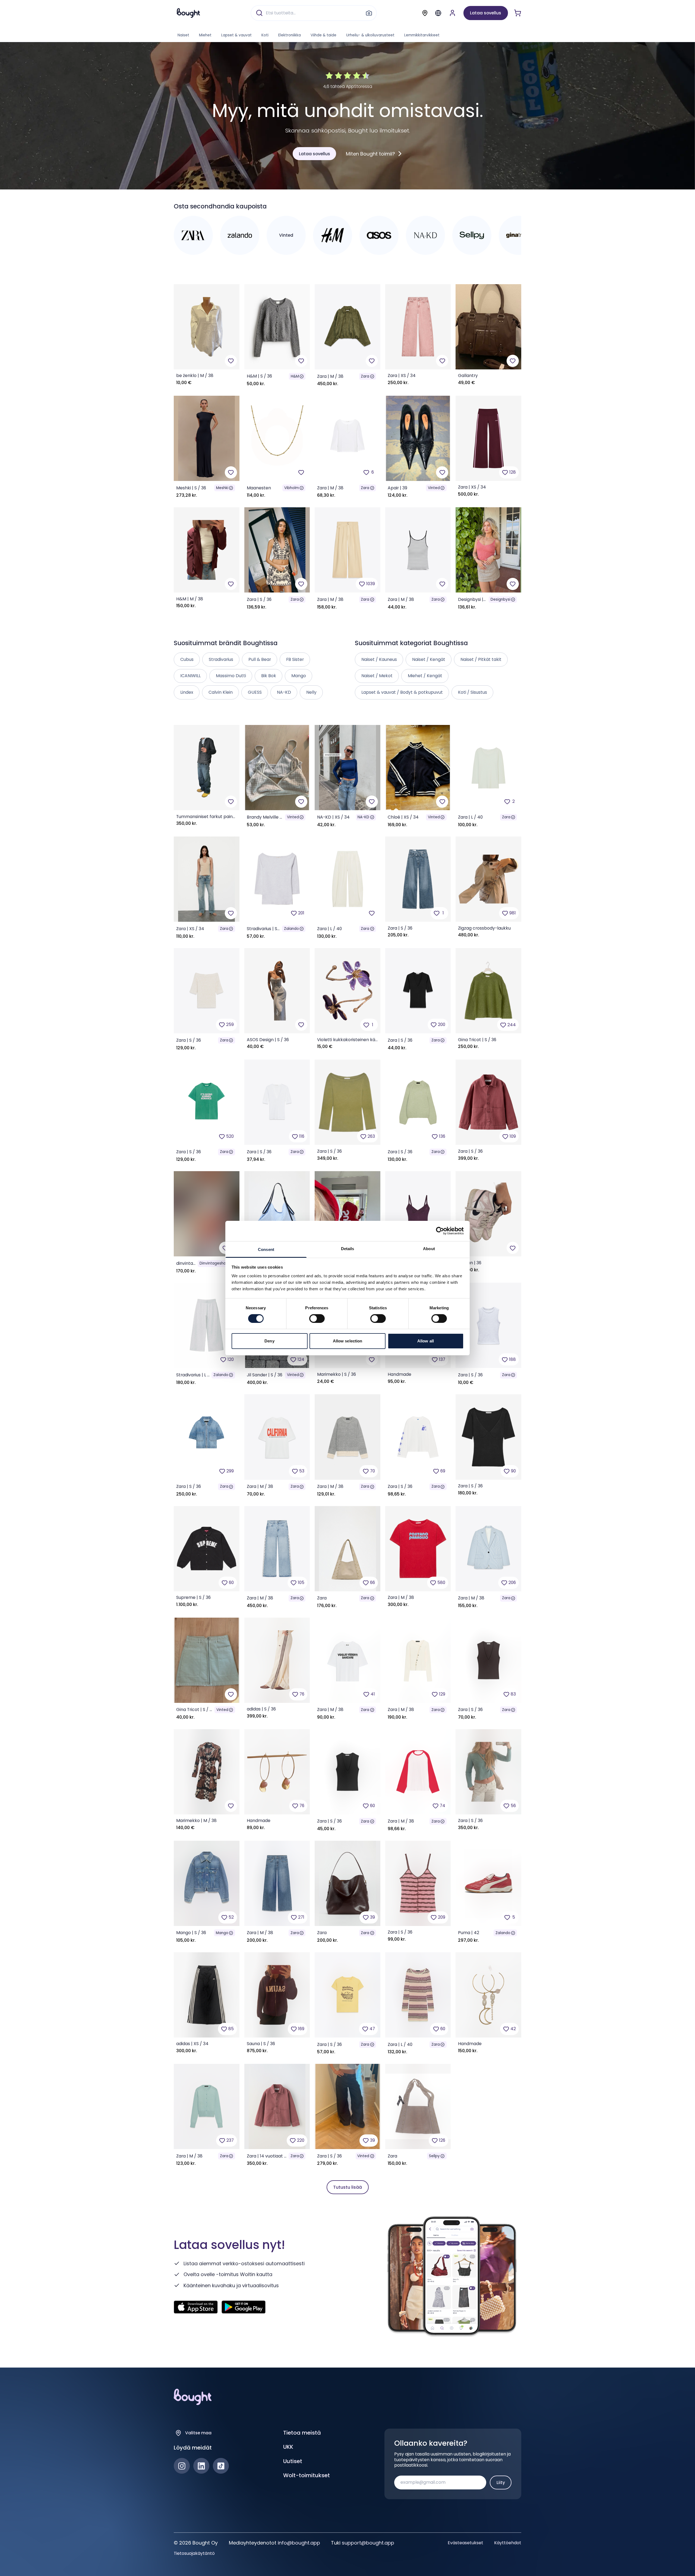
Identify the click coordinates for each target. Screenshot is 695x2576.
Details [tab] (348, 1248)
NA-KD (363, 817)
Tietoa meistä (302, 2433)
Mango (222, 1933)
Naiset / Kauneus (379, 659)
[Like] (231, 361)
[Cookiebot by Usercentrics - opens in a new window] (440, 1231)
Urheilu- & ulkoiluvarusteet (370, 35)
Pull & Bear (260, 659)
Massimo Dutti (231, 676)
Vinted (434, 488)
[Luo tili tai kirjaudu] (452, 13)
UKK (288, 2447)
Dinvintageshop (214, 1263)
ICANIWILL (190, 676)
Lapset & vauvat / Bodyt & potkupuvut (402, 692)
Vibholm (292, 488)
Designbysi (500, 599)
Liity (501, 2482)
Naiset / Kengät (429, 659)
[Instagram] (182, 2466)
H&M (295, 376)
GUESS (255, 692)
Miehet (205, 35)
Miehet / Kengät (425, 676)
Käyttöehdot (508, 2543)
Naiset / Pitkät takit (481, 659)
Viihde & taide (323, 35)
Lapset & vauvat (236, 35)
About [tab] (429, 1248)
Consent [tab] (266, 1249)
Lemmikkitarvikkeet (422, 35)
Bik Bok (269, 676)
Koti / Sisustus (473, 692)
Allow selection (348, 1341)
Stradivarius (221, 659)
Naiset (183, 35)
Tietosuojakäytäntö (194, 2553)
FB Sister (295, 659)
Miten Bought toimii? (370, 154)
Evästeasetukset (465, 2543)
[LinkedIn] (201, 2466)
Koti (265, 35)
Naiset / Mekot (377, 676)
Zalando (291, 929)
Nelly (311, 692)
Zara (365, 376)
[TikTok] (221, 2466)
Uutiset (293, 2461)
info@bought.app (299, 2543)
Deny (269, 1341)
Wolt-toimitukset (307, 2475)
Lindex (187, 692)
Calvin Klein (221, 692)
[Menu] (438, 13)
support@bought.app (368, 2543)
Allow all (426, 1341)
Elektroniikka (290, 35)
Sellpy (434, 2156)
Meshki (222, 488)
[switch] (317, 1319)
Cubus (187, 659)
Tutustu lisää (347, 2187)
